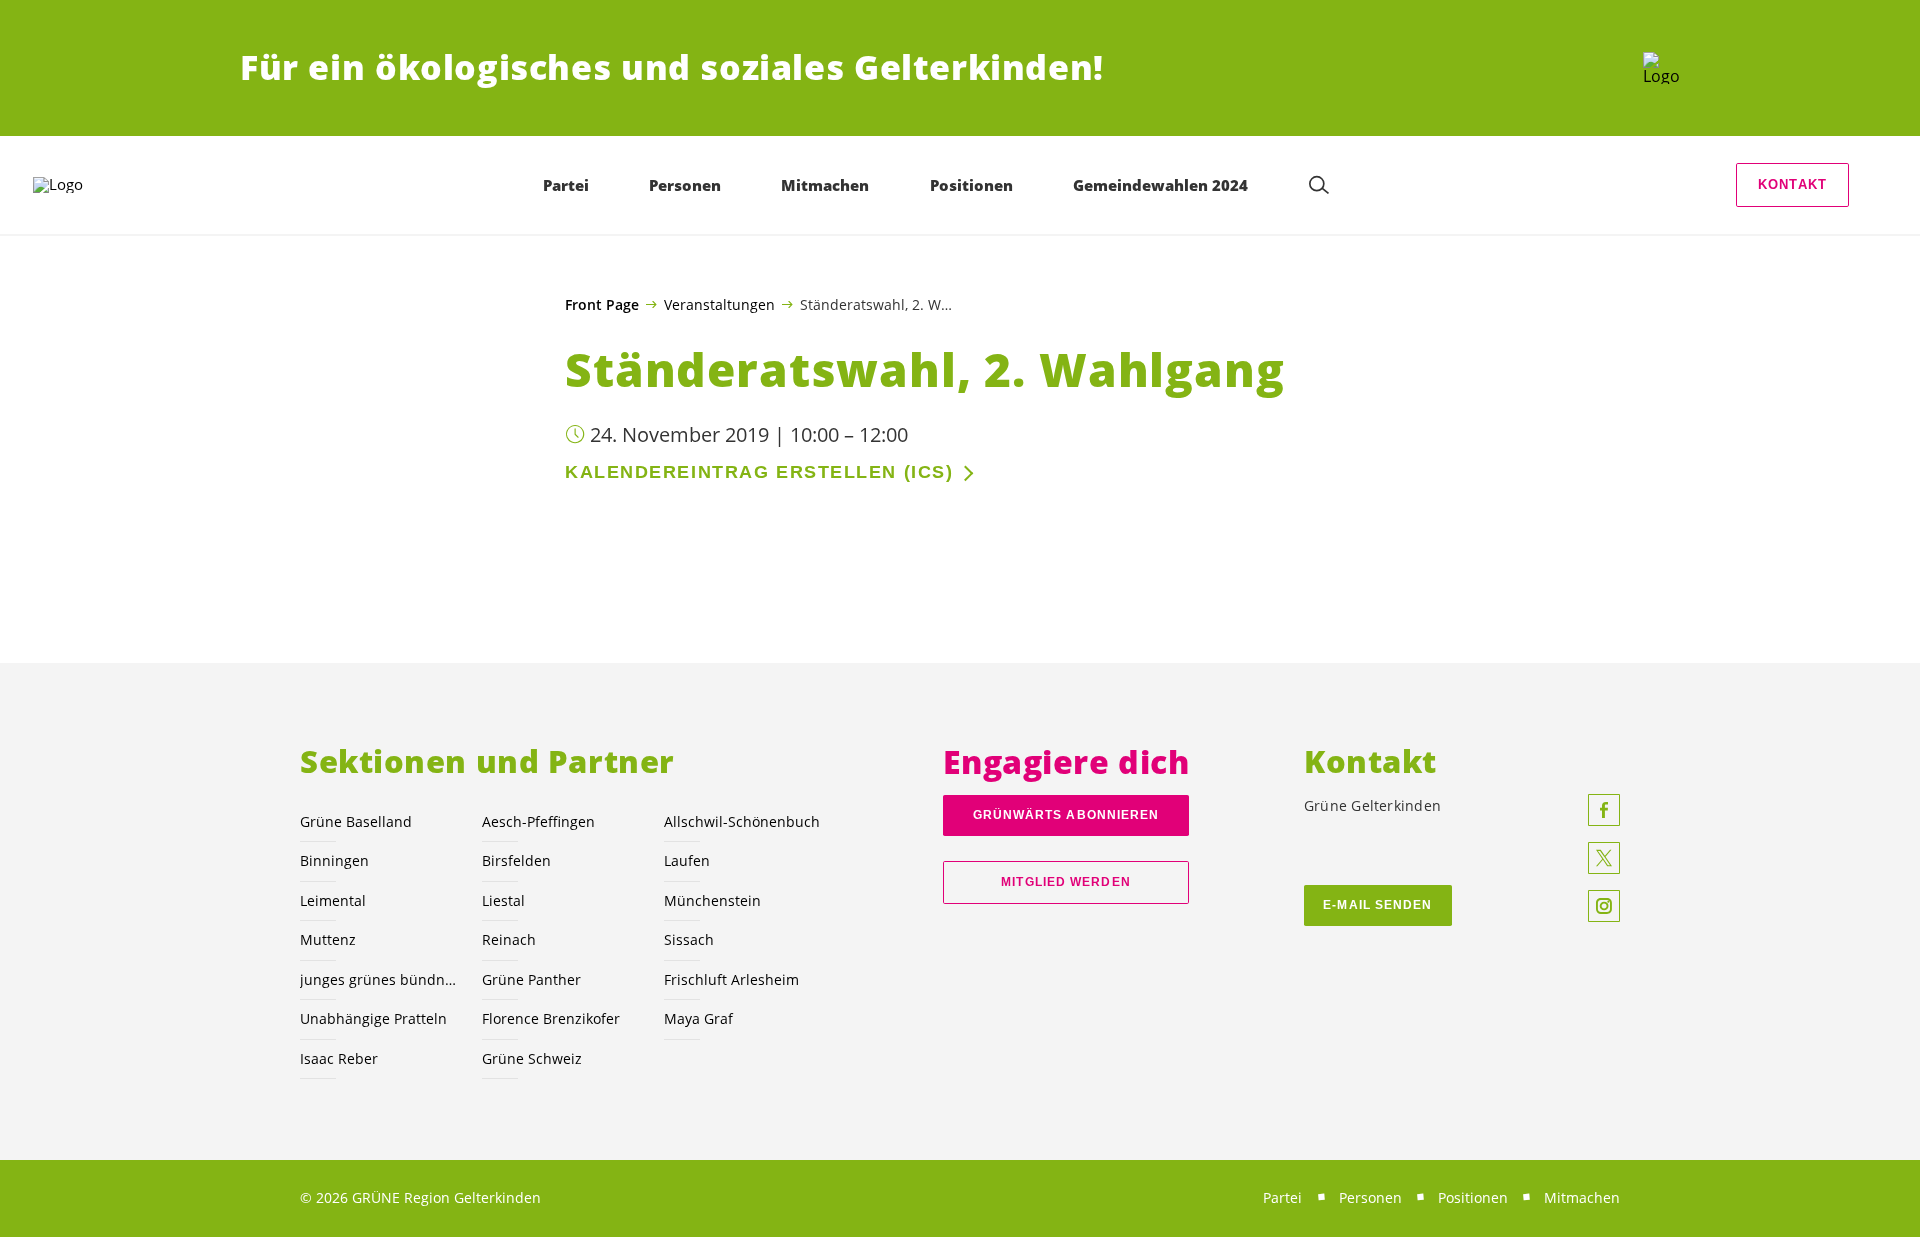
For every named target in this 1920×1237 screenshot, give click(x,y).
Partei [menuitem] (566, 185)
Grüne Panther (531, 979)
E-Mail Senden (1377, 905)
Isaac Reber (339, 1058)
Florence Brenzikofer (551, 1018)
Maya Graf (698, 1018)
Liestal (503, 900)
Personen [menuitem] (685, 185)
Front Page (602, 305)
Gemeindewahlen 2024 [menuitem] (1160, 185)
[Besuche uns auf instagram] (1604, 906)
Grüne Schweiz (532, 1058)
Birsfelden (516, 860)
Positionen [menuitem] (971, 185)
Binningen (334, 860)
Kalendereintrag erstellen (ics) (759, 472)
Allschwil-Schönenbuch (742, 821)
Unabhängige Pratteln (373, 1018)
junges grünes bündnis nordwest (379, 979)
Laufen (687, 860)
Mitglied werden (1065, 882)
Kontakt (1792, 184)
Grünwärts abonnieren (1066, 815)
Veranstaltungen (719, 304)
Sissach (689, 939)
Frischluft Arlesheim (731, 979)
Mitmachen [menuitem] (825, 185)
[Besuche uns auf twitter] (1604, 858)
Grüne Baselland (356, 821)
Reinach (509, 939)
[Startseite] (1661, 68)
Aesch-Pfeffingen (538, 821)
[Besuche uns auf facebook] (1604, 810)
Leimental (333, 900)
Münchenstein (712, 900)
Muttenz (328, 939)
